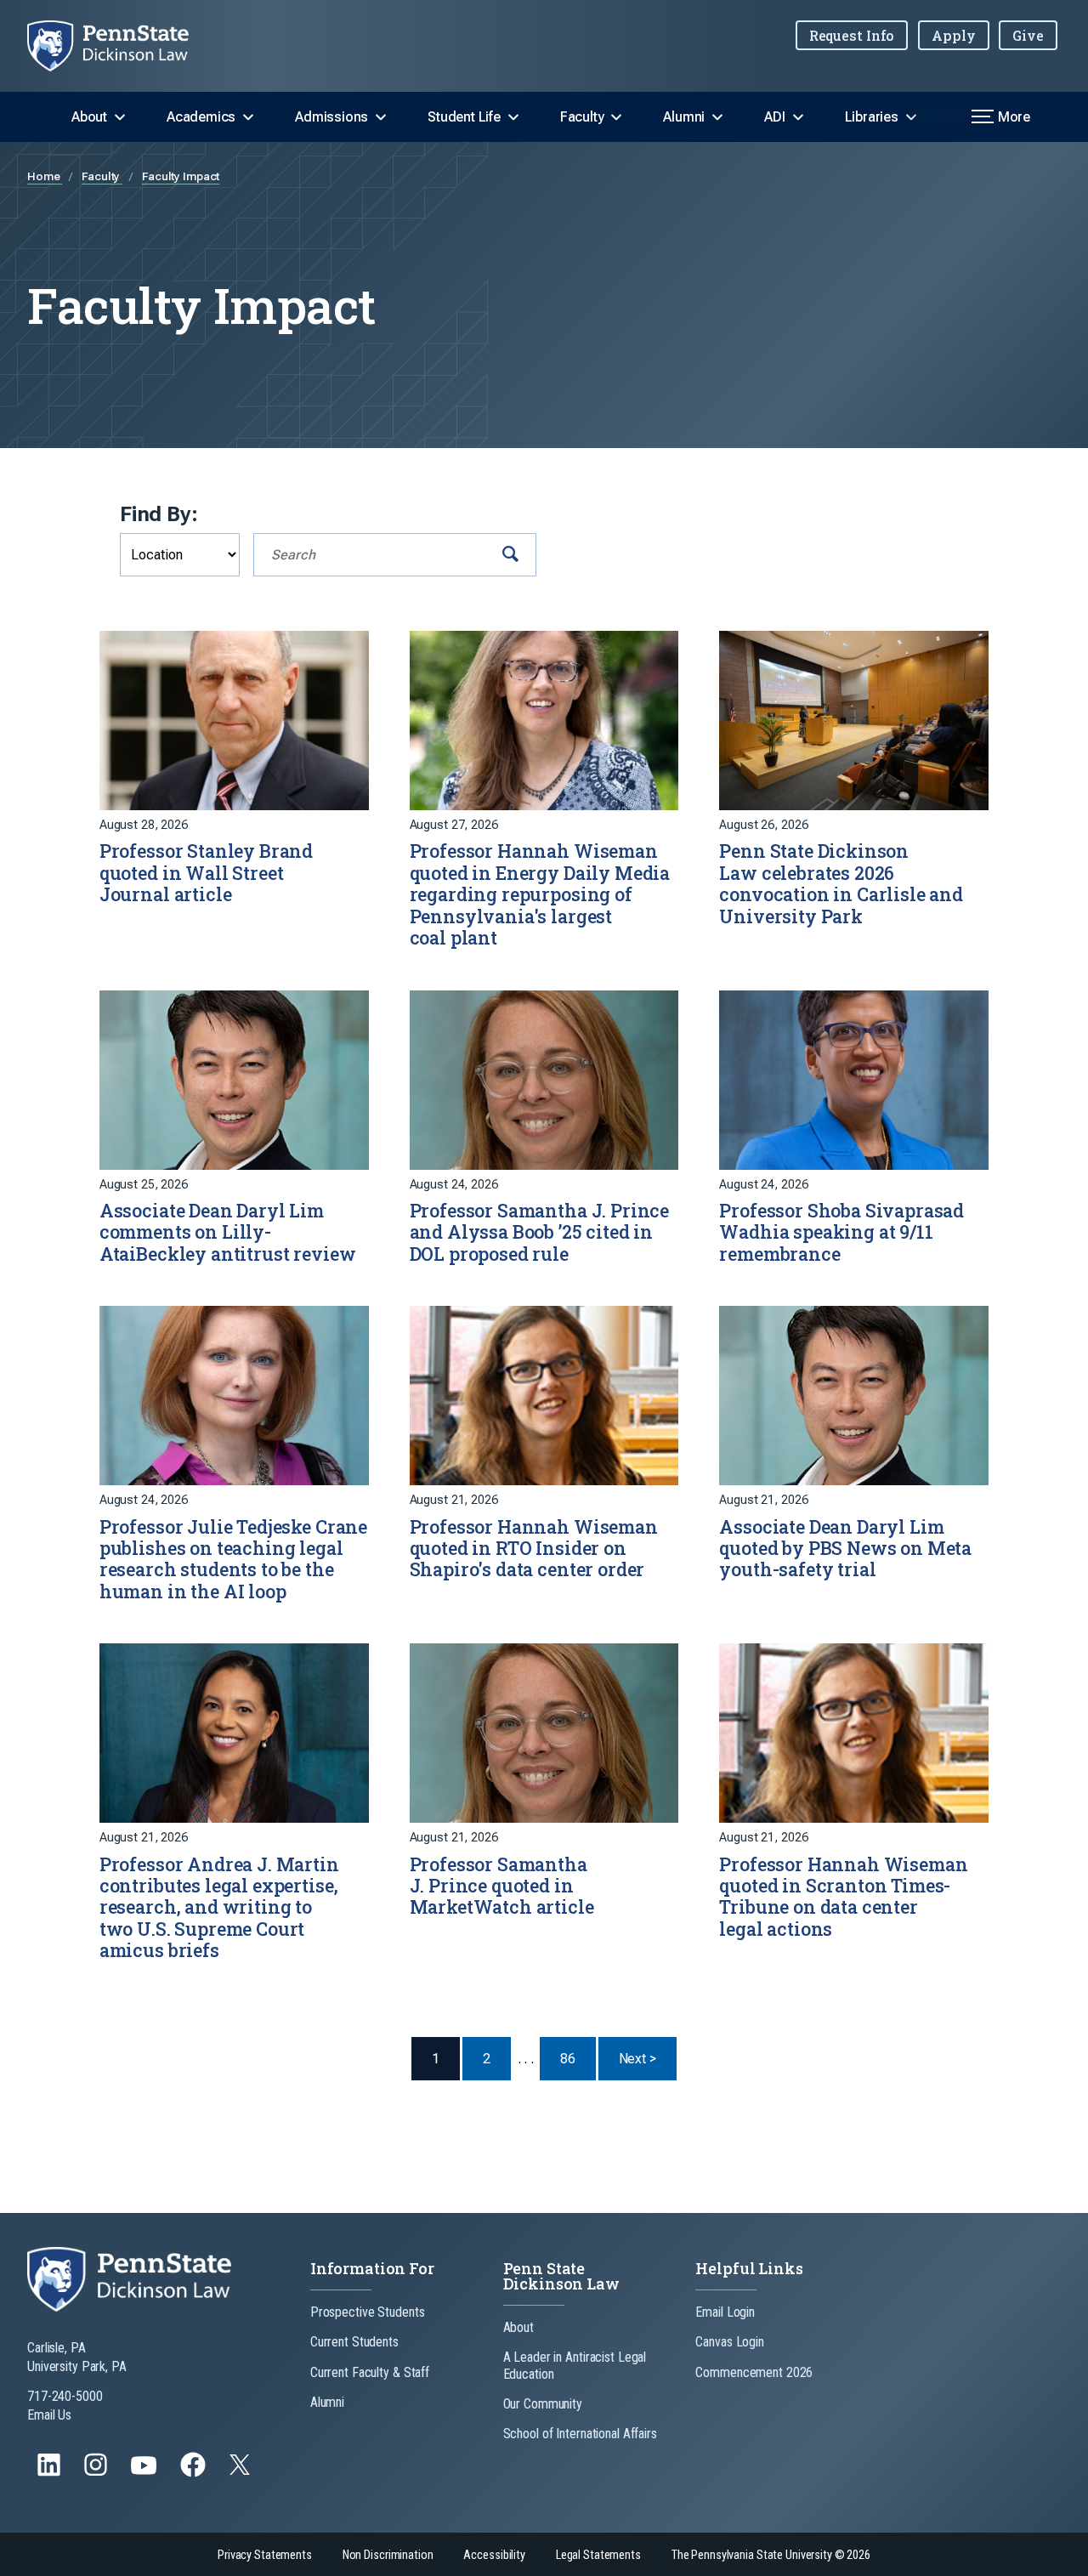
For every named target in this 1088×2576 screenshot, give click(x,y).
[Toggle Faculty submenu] (616, 117)
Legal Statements (598, 2555)
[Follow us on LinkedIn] (51, 2473)
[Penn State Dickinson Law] (122, 46)
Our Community (543, 2404)
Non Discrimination (388, 2555)
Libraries (872, 117)
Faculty (582, 117)
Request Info (852, 35)
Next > (648, 2058)
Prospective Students (368, 2312)
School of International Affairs (580, 2434)
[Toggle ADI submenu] (798, 117)
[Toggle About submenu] (120, 117)
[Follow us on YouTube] (145, 2473)
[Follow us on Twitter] (241, 2470)
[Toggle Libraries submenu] (911, 117)
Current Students (354, 2342)
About (89, 117)
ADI (774, 117)
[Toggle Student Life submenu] (513, 117)
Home (45, 176)
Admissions (331, 117)
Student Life (464, 117)
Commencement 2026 (754, 2372)
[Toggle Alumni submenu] (717, 117)
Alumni (684, 117)
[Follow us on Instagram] (97, 2473)
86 (568, 2059)
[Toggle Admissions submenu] (381, 117)
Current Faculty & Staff (370, 2372)
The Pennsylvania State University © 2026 (771, 2555)
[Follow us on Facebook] (195, 2473)
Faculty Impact (181, 176)
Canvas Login (730, 2342)
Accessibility (494, 2555)
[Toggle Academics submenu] (248, 117)
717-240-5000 (65, 2396)
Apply (953, 35)
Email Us (49, 2415)
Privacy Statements (265, 2555)
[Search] (510, 555)
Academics (201, 117)
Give (1028, 35)
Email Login (725, 2312)
